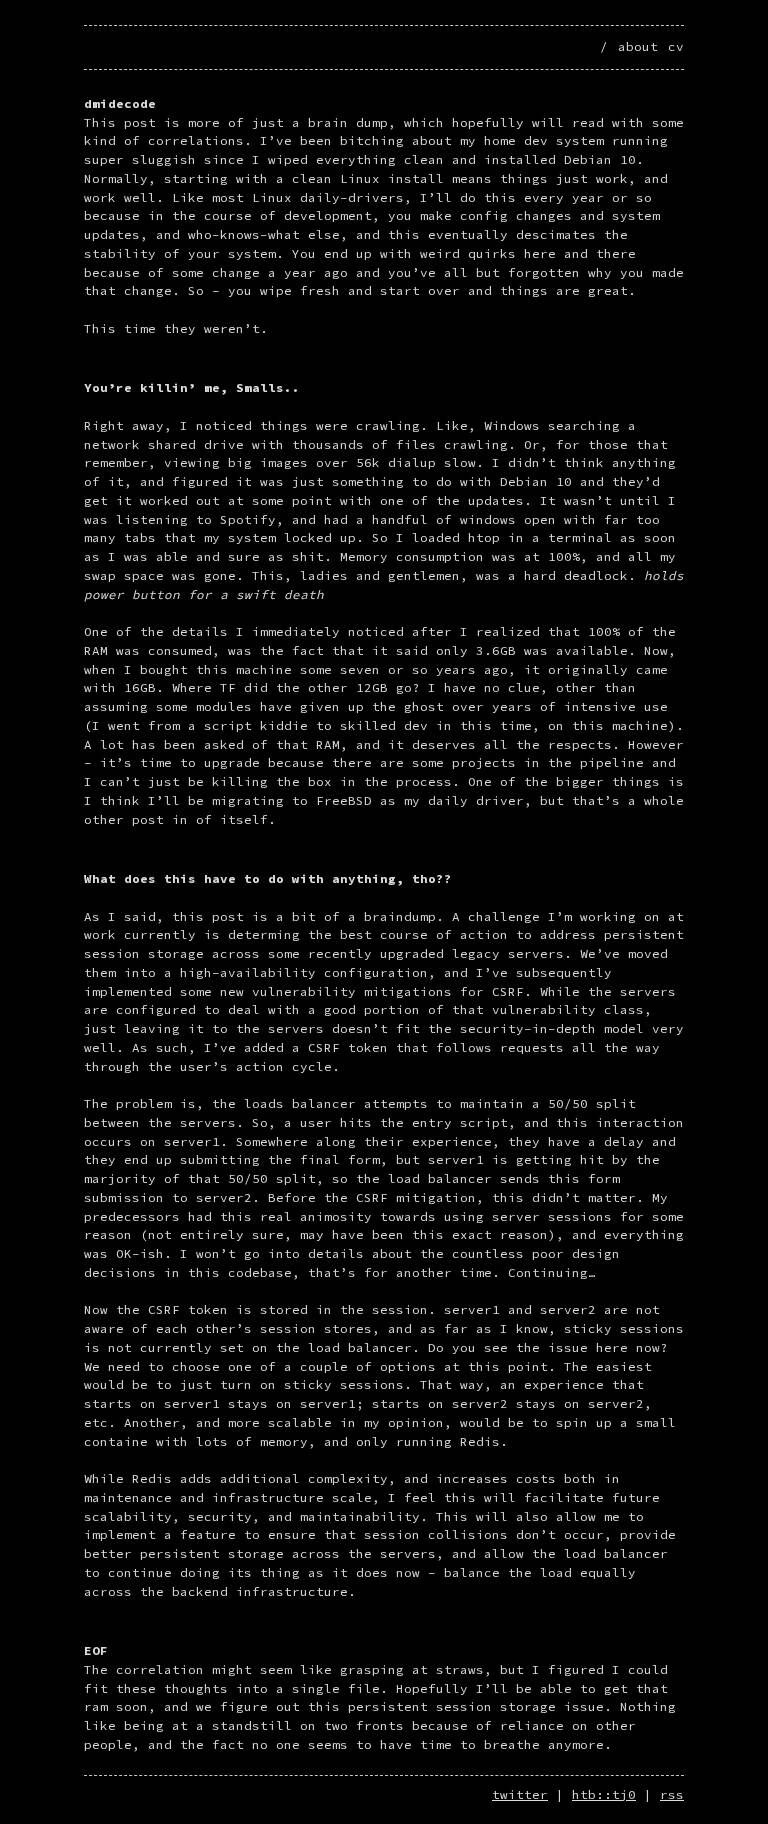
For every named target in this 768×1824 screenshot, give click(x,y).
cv (676, 46)
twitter (520, 1794)
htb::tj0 (604, 1794)
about (638, 46)
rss (672, 1794)
